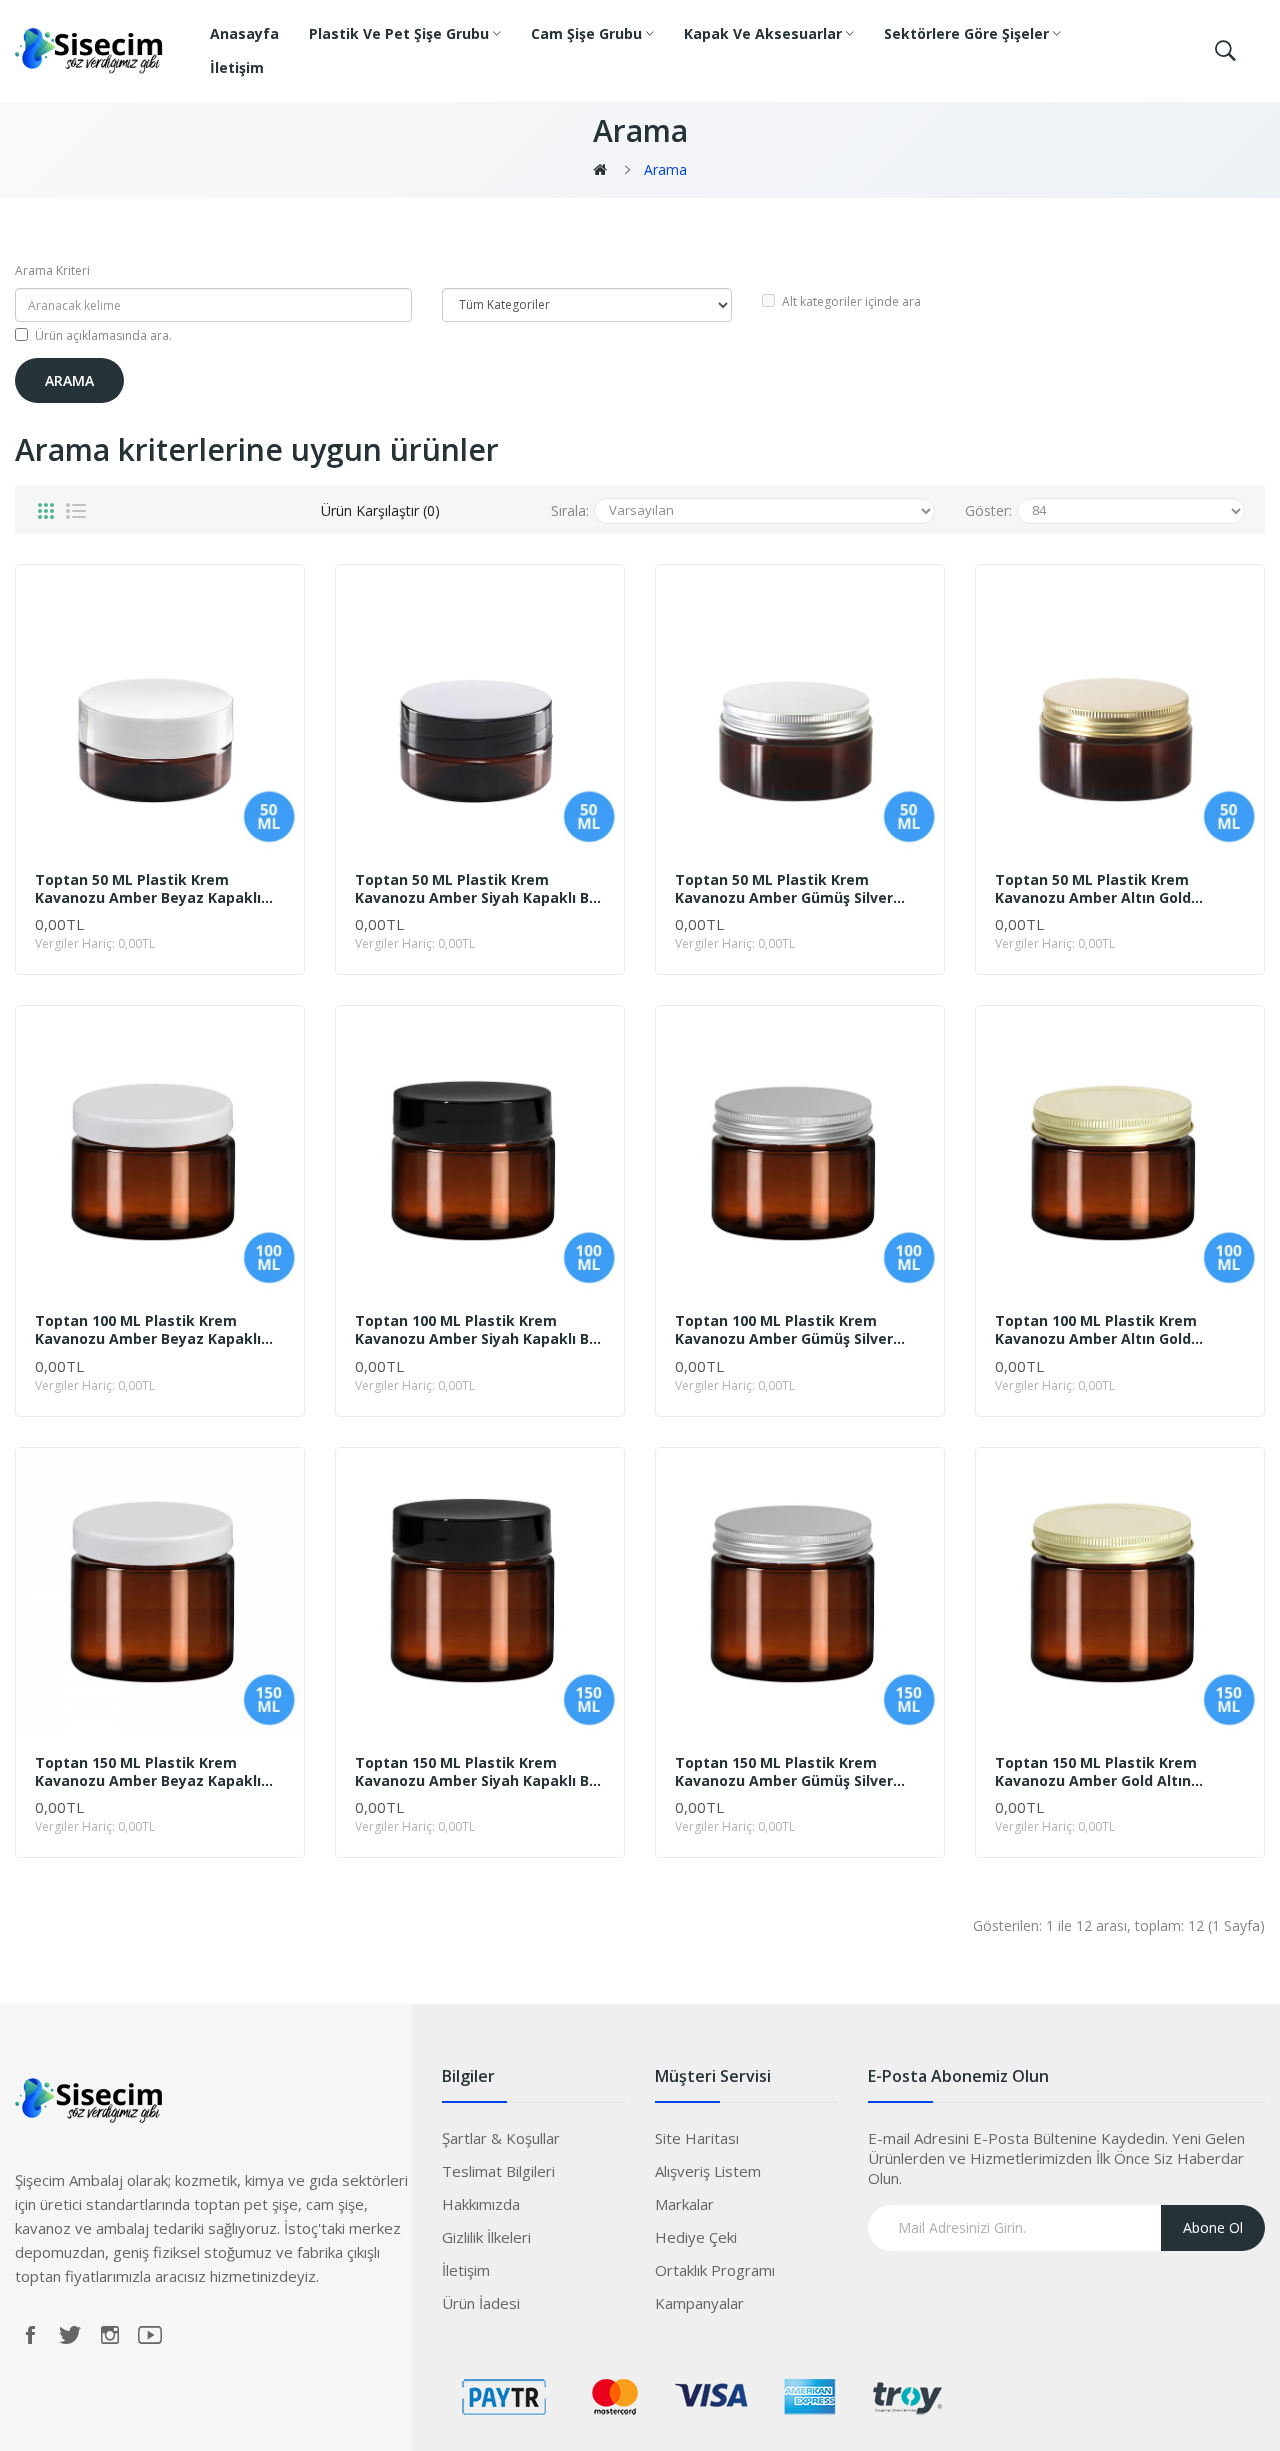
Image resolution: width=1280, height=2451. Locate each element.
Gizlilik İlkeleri (486, 2237)
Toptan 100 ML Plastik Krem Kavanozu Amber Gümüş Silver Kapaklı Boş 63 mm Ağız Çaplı (784, 1330)
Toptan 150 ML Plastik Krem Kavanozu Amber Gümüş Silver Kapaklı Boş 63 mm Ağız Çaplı (784, 1772)
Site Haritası (697, 2138)
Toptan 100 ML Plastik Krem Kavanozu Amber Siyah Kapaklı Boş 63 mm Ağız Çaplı (480, 1330)
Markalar (684, 2204)
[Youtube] (150, 2335)
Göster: (988, 510)
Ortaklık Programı (715, 2270)
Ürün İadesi (481, 2303)
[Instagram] (110, 2335)
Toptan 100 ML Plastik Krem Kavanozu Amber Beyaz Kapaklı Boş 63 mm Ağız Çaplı (148, 1330)
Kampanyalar (699, 2303)
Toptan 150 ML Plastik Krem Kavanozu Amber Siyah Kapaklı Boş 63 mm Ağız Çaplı (480, 1772)
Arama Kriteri (52, 270)
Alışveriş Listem (708, 2171)
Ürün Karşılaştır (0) (380, 510)
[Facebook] (30, 2335)
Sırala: (570, 510)
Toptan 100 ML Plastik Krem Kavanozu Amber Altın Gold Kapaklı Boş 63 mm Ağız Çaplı (1098, 1330)
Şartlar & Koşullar (501, 2138)
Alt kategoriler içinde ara (851, 301)
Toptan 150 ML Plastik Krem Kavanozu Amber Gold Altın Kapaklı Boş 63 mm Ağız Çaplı (1098, 1772)
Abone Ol (1213, 2227)
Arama (665, 169)
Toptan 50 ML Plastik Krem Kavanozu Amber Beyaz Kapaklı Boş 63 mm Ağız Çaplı (148, 889)
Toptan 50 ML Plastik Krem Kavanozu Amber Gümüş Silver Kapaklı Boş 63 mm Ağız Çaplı (784, 889)
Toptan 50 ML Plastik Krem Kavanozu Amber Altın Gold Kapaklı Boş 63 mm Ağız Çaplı (1098, 889)
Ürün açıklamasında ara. (103, 335)
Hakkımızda (481, 2204)
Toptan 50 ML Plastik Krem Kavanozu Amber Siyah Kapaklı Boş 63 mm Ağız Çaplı (480, 889)
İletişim (466, 2270)
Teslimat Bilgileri (498, 2171)
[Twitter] (70, 2335)
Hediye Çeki (696, 2237)
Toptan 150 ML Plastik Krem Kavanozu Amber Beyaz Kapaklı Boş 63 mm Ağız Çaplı (148, 1772)
